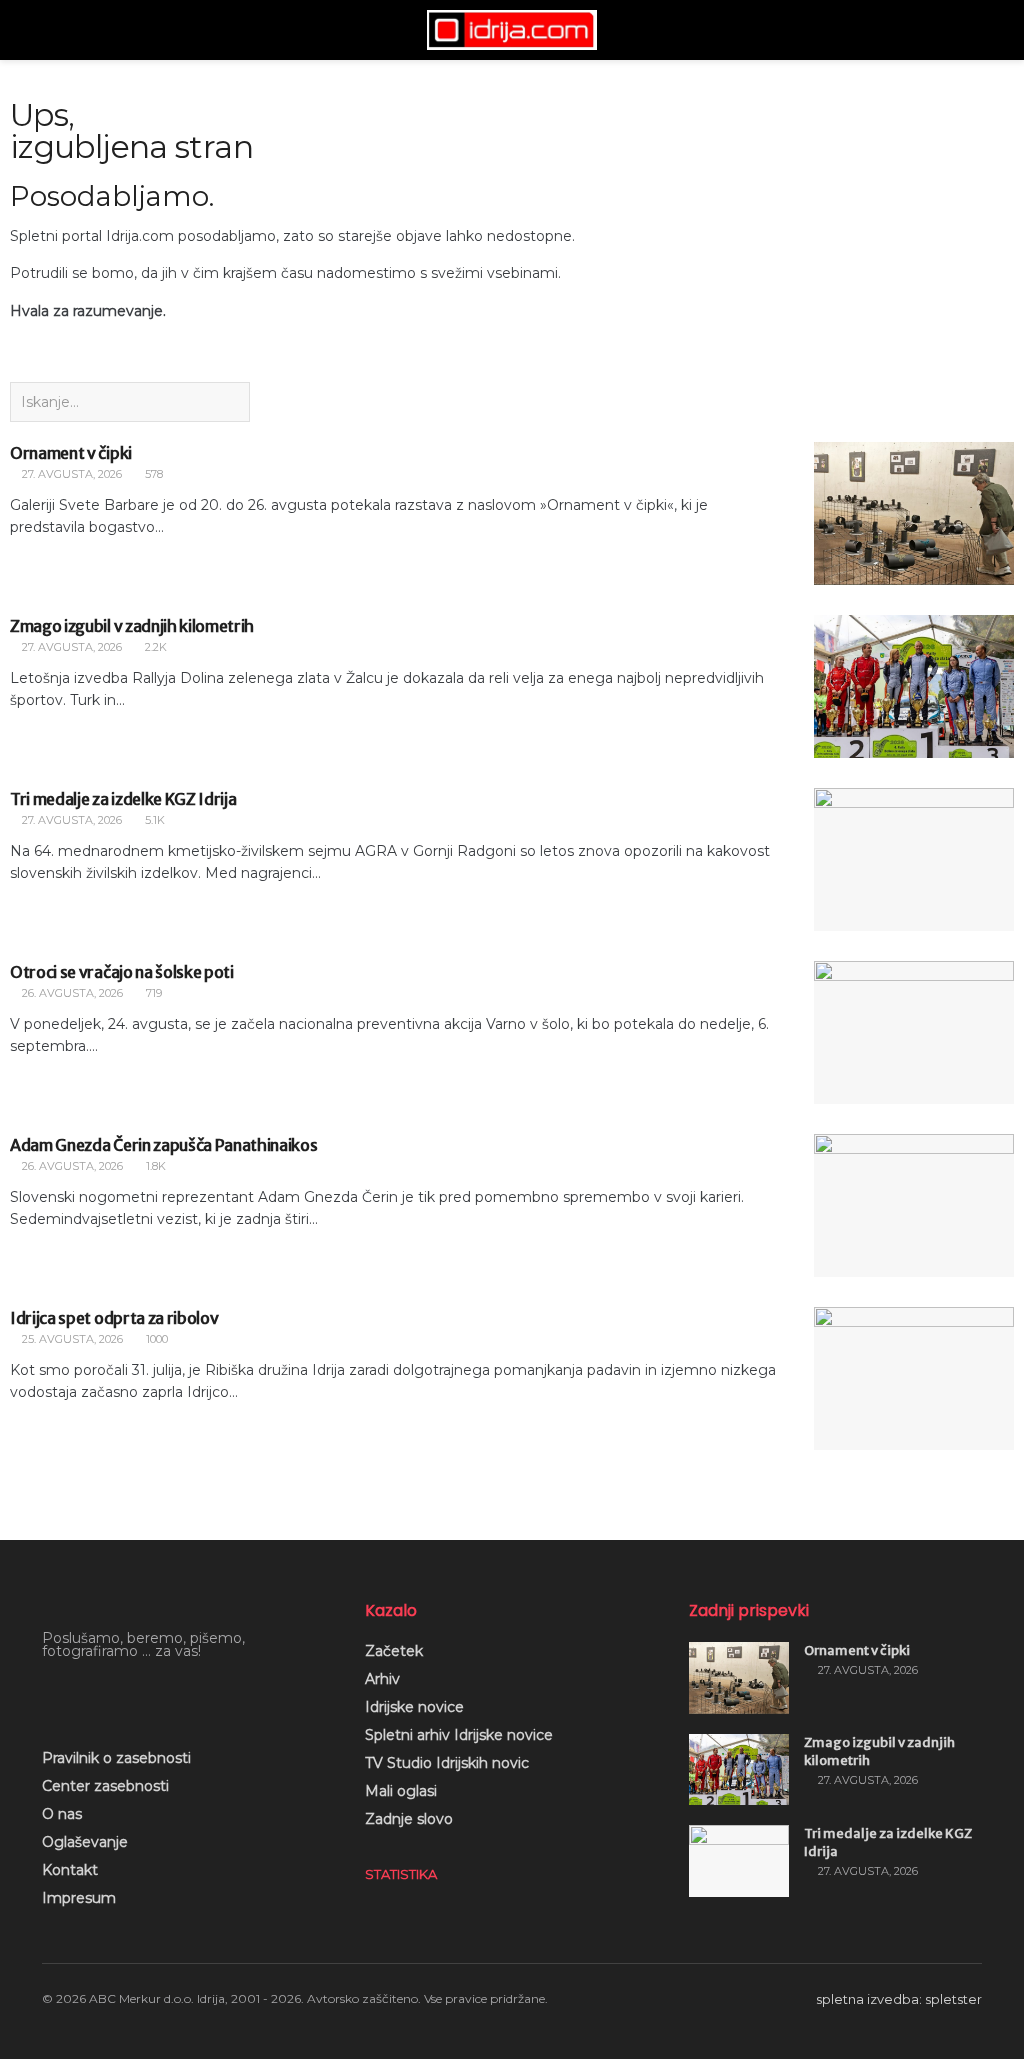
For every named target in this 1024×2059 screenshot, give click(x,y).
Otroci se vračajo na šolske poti (122, 972)
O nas (62, 1814)
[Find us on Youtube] (83, 1695)
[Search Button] (973, 30)
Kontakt (70, 1870)
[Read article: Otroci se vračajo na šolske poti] (914, 1032)
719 (152, 993)
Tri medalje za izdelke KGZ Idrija (123, 799)
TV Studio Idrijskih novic (447, 1763)
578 (152, 474)
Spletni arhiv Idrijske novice (459, 1735)
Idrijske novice (414, 1707)
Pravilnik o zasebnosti (116, 1758)
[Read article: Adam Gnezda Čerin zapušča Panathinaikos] (914, 1205)
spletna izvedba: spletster (899, 1999)
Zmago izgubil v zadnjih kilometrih (132, 626)
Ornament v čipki (71, 453)
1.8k (154, 1166)
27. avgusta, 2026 (70, 474)
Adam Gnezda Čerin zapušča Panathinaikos (164, 1145)
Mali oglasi (401, 1791)
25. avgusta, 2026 (71, 1339)
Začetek (394, 1651)
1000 (155, 1339)
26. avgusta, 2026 (71, 993)
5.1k (153, 820)
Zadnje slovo (409, 1819)
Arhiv (382, 1679)
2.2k (154, 647)
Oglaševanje (85, 1842)
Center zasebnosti (105, 1786)
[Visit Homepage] (512, 30)
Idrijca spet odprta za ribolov (114, 1318)
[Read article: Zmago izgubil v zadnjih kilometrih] (914, 686)
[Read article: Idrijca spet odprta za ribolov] (914, 1378)
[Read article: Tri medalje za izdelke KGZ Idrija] (914, 859)
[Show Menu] (50, 30)
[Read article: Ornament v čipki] (914, 513)
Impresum (79, 1898)
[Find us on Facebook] (49, 1695)
